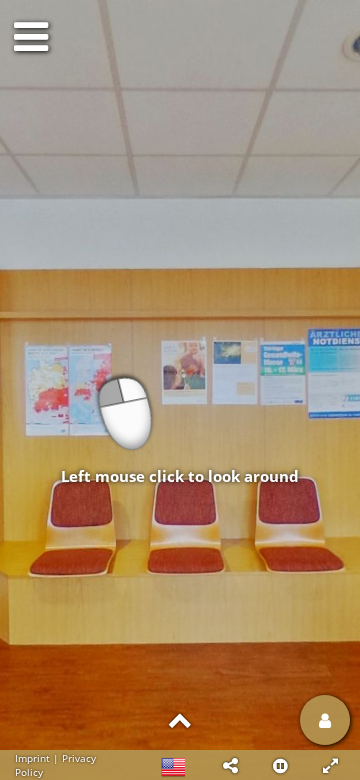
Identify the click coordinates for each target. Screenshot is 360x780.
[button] (230, 765)
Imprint (32, 758)
